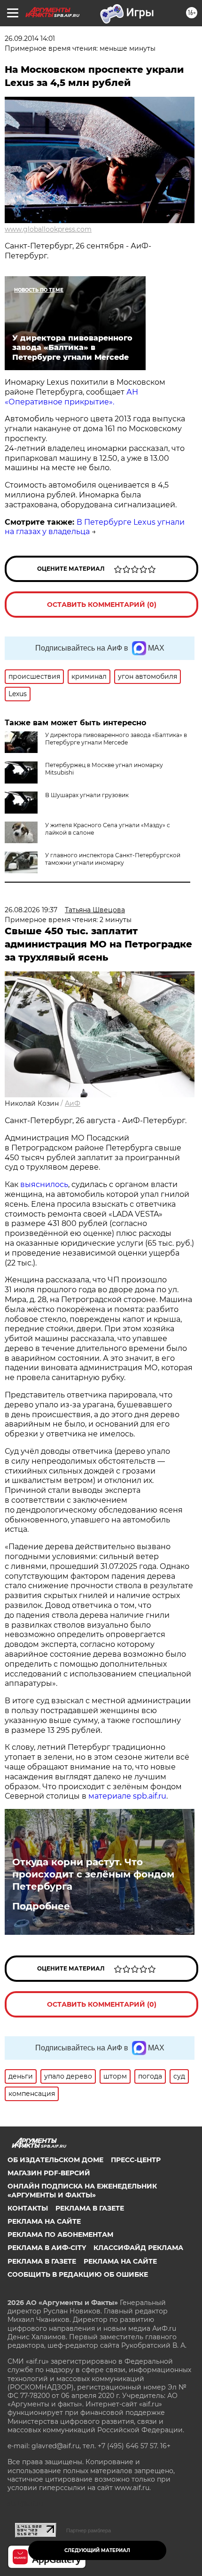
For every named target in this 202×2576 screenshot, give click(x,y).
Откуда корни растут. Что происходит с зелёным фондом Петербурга (93, 1874)
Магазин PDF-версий (49, 2173)
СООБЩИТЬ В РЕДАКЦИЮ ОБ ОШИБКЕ (78, 2274)
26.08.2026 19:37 (31, 910)
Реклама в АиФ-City (47, 2248)
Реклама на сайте (44, 2221)
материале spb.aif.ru (127, 1796)
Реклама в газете (90, 2208)
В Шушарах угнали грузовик (87, 795)
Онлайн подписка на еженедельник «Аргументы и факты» (82, 2190)
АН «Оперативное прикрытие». (71, 397)
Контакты (28, 2208)
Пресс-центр (136, 2160)
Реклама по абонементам (60, 2235)
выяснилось (44, 1184)
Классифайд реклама (138, 2248)
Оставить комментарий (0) (102, 605)
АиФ (73, 1103)
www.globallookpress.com (48, 229)
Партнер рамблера (89, 2530)
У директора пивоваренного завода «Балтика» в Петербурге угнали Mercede (116, 739)
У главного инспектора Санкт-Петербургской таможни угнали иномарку (113, 859)
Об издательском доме (55, 2160)
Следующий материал (97, 2550)
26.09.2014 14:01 (30, 39)
